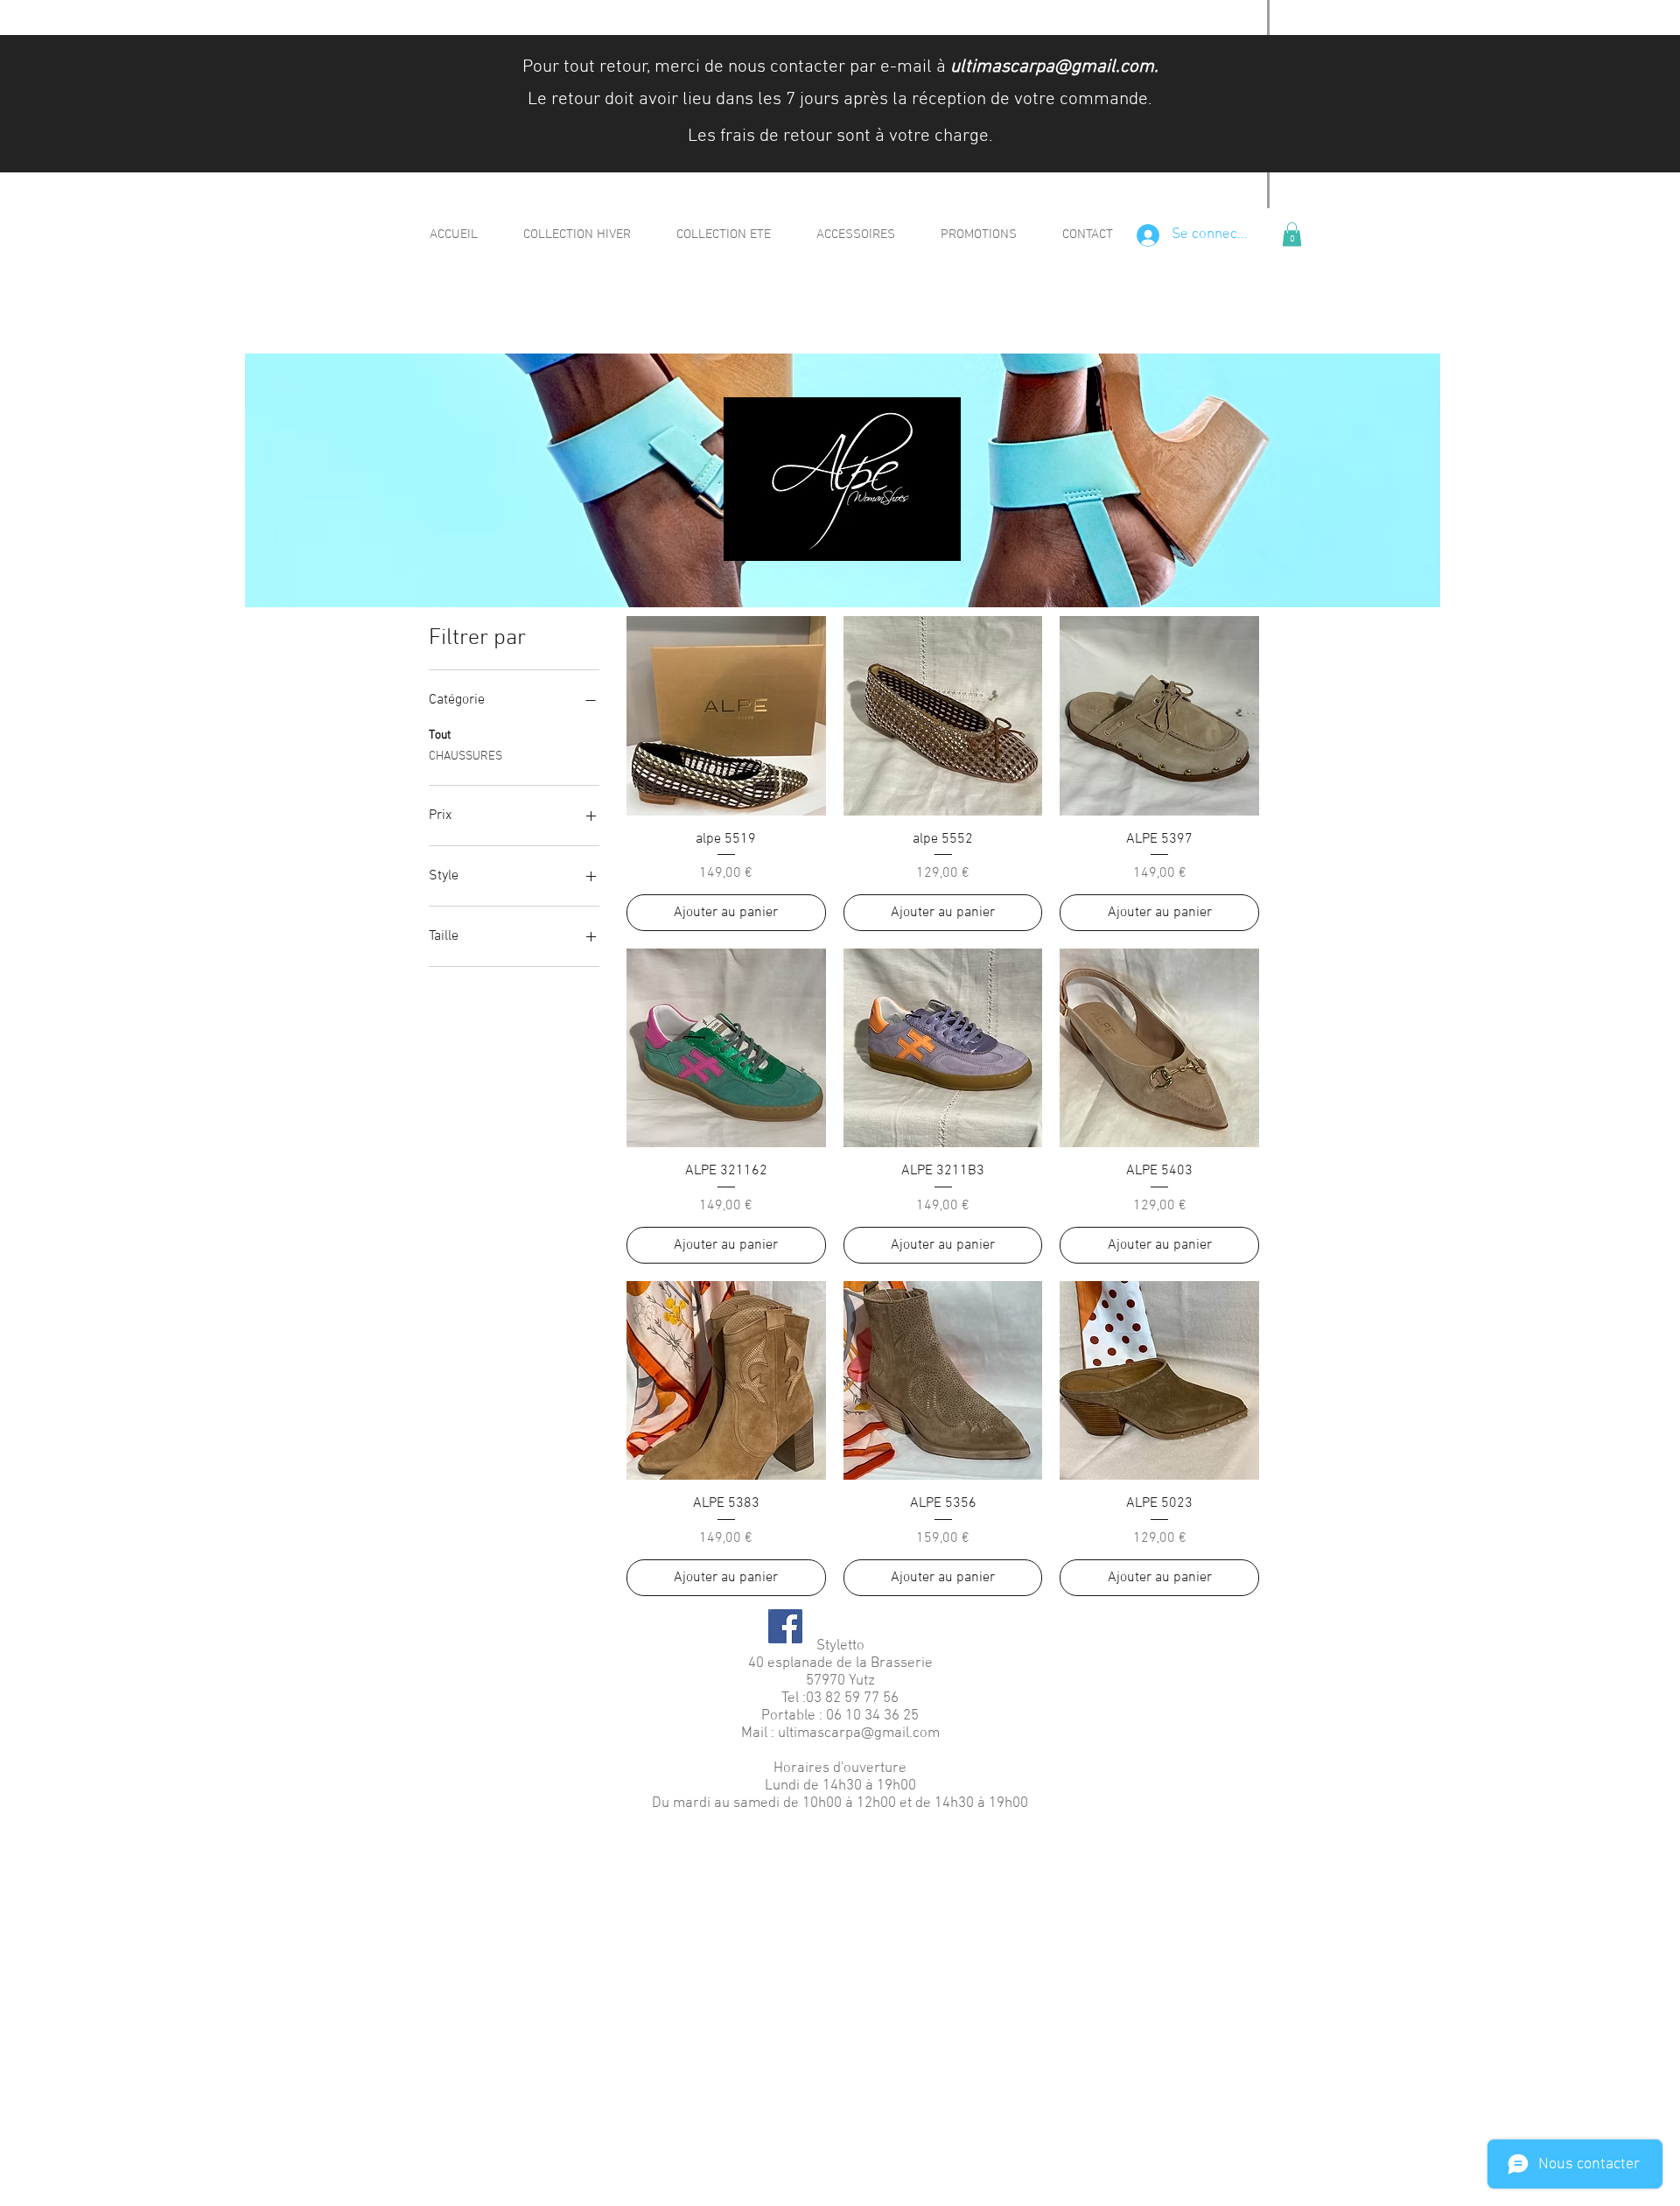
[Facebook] (785, 1626)
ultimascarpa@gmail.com (1052, 67)
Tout (440, 735)
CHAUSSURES (465, 756)
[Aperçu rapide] (726, 716)
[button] (1292, 234)
